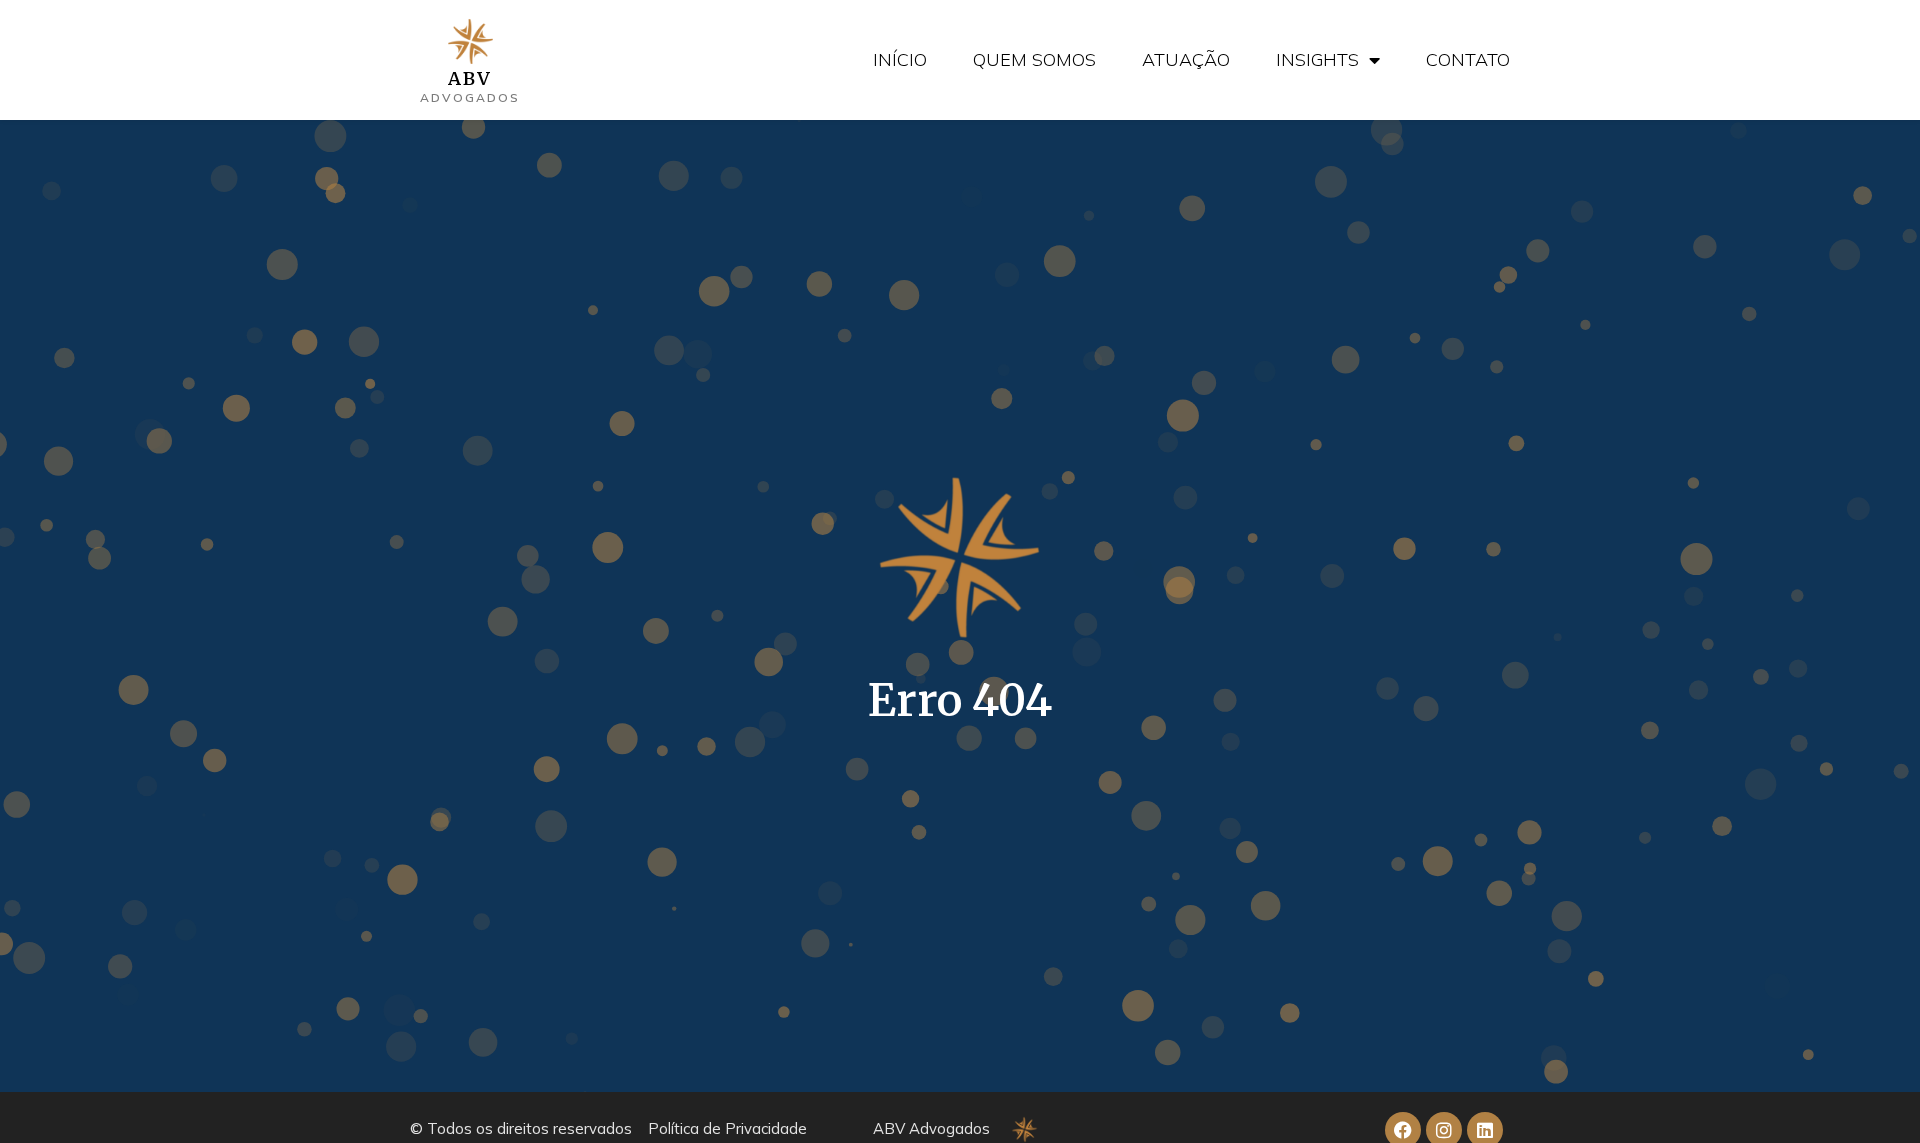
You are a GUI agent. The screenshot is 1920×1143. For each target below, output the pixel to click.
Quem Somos (1034, 59)
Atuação (1186, 59)
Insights (1317, 59)
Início (900, 59)
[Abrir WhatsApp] (1870, 1092)
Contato (1468, 59)
